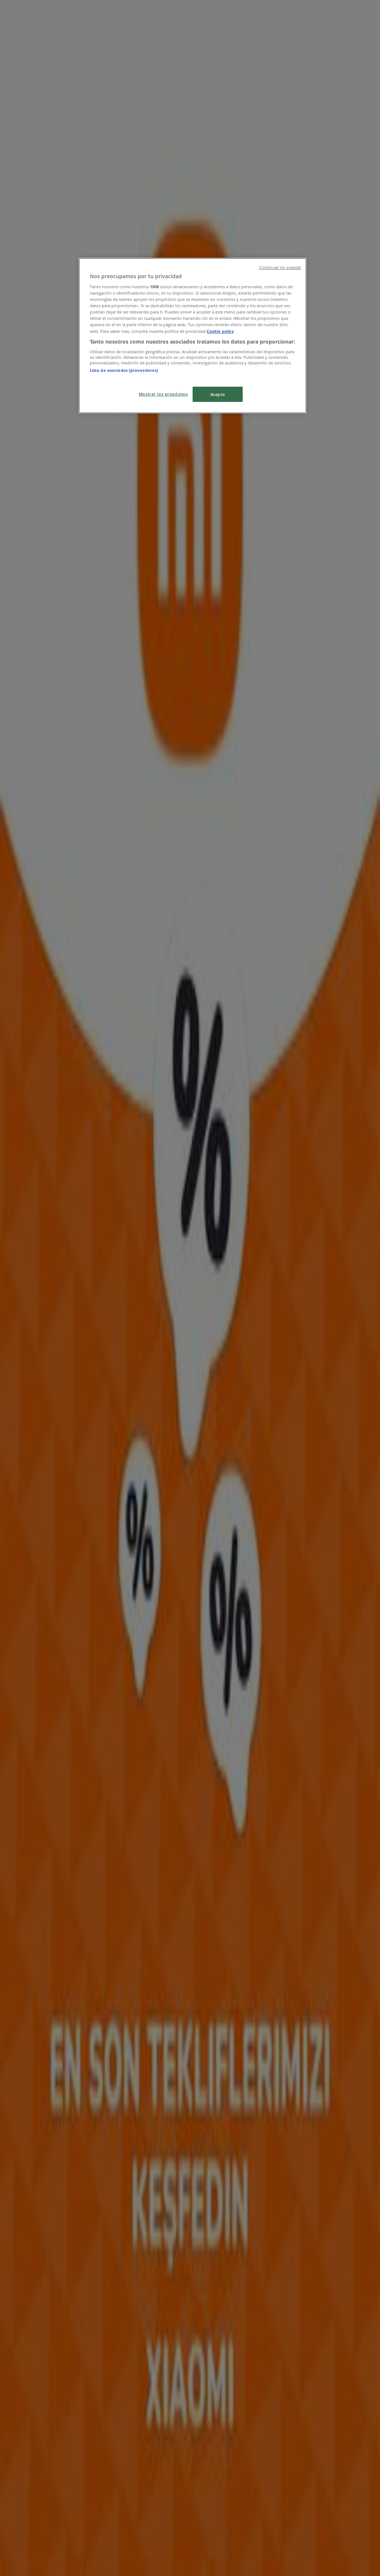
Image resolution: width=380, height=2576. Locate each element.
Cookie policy (220, 331)
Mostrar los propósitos (163, 394)
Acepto (218, 394)
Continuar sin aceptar (280, 267)
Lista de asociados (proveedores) (124, 370)
